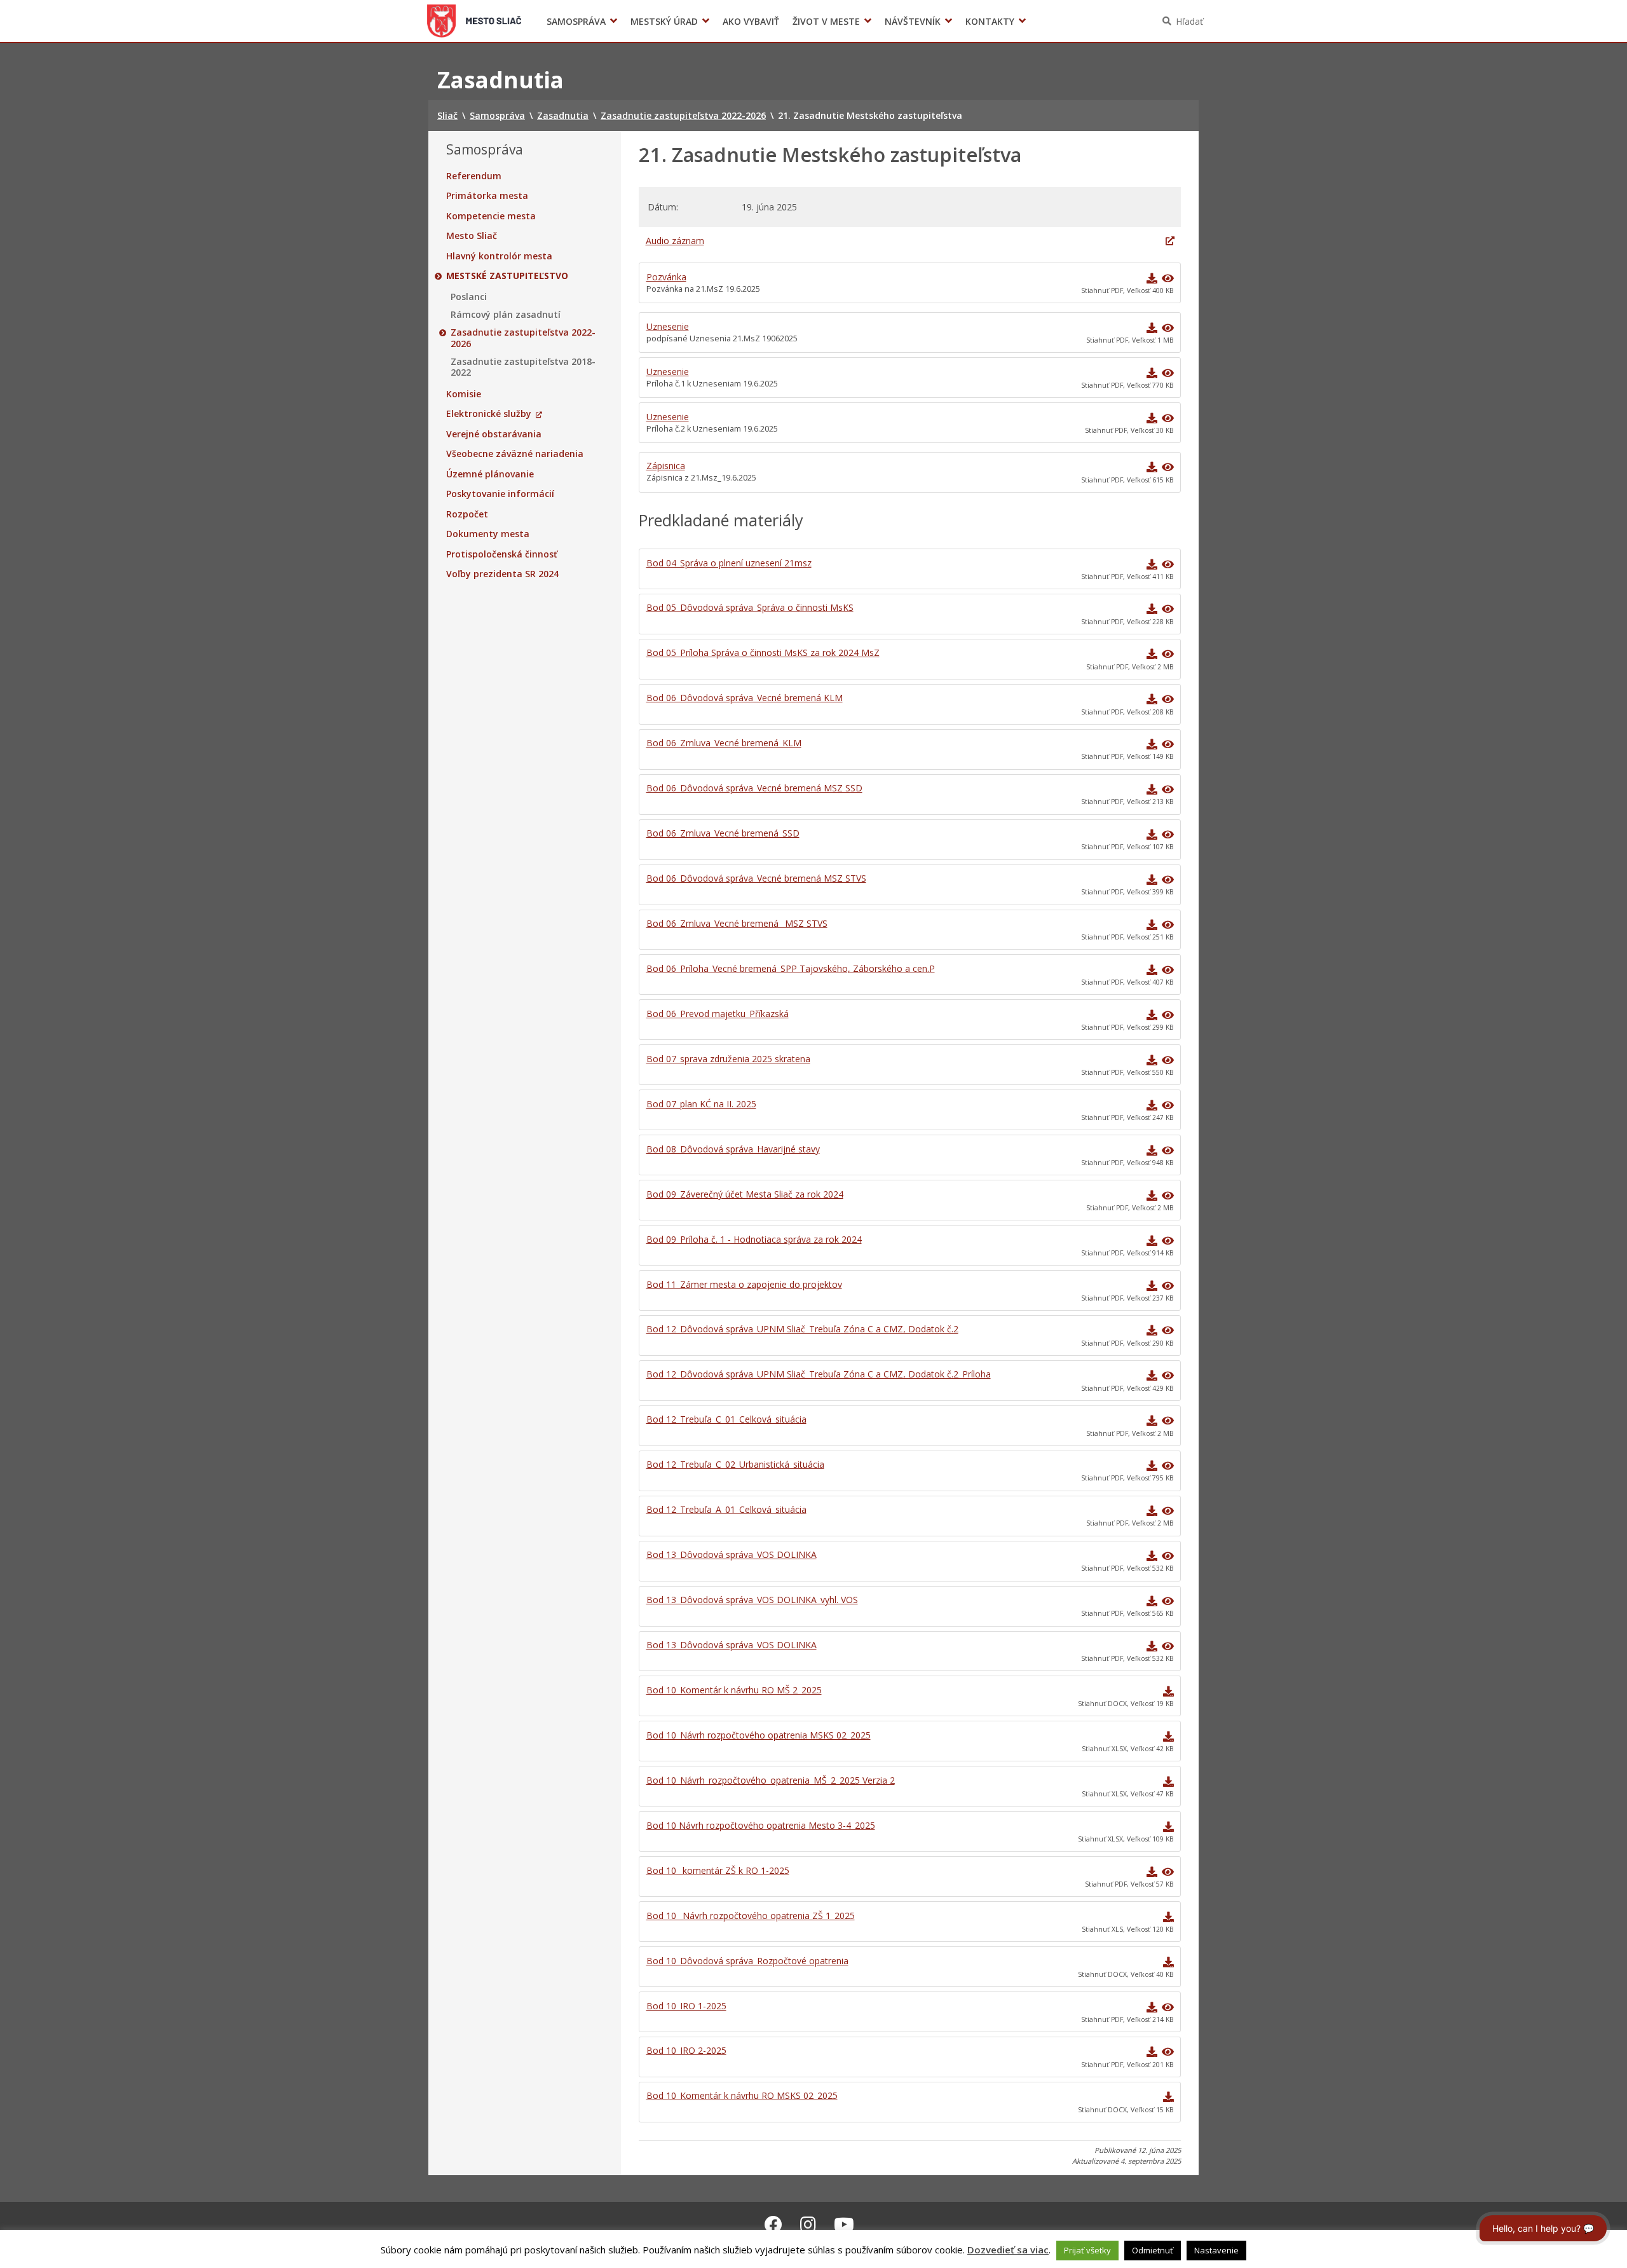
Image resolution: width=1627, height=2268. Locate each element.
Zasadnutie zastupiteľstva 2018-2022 (523, 367)
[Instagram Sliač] (808, 2224)
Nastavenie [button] (1216, 2250)
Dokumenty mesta (488, 534)
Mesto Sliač (472, 236)
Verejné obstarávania (494, 434)
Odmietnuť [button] (1153, 2250)
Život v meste (826, 21)
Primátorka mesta (487, 196)
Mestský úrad (664, 21)
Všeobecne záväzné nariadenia (515, 454)
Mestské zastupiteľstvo (507, 276)
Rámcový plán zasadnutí (506, 315)
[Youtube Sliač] (844, 2224)
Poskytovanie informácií (500, 494)
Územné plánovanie (490, 474)
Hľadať (1189, 21)
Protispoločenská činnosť (502, 554)
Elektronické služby (489, 414)
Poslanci (469, 297)
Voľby (1004, 21)
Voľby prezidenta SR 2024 (502, 574)
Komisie (464, 394)
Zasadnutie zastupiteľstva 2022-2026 (523, 338)
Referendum (474, 176)
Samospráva (576, 21)
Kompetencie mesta (491, 216)
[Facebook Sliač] (773, 2224)
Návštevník (913, 21)
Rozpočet (467, 514)
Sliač (474, 21)
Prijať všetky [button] (1087, 2250)
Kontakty (990, 21)
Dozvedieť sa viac (1008, 2250)
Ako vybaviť (751, 21)
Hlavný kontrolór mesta (499, 256)
